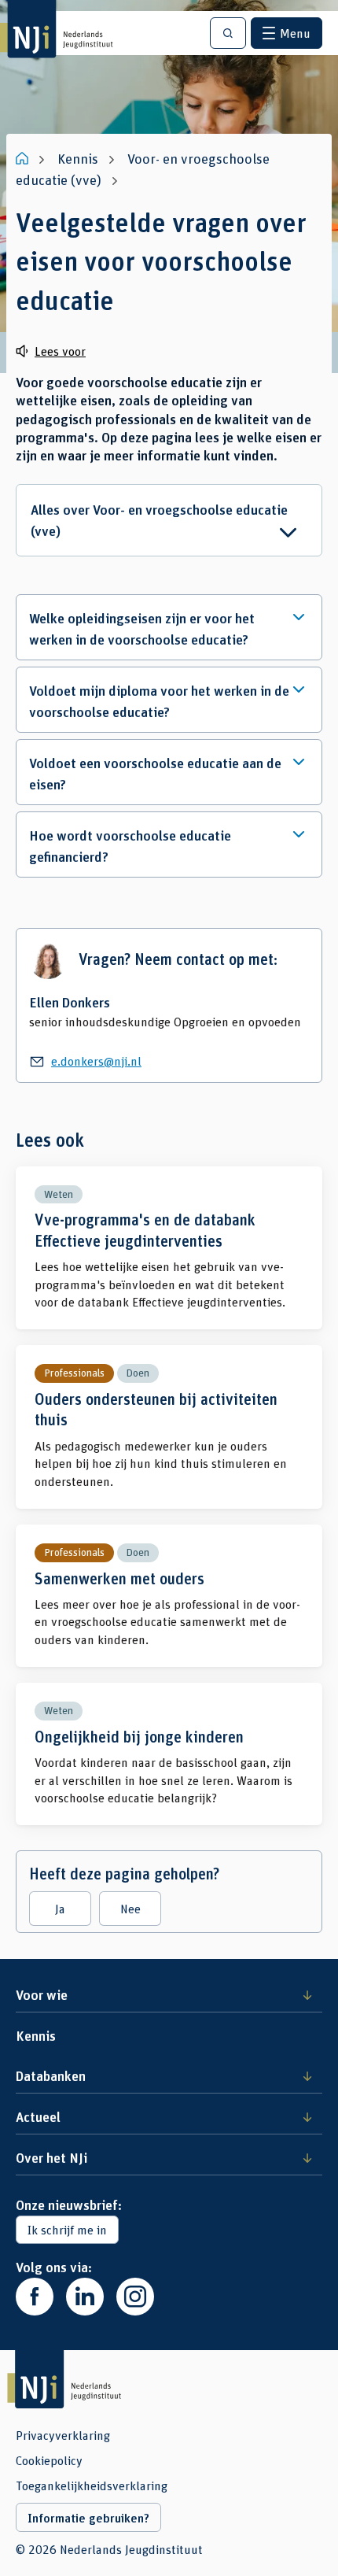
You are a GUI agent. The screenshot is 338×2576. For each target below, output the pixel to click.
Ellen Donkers (70, 1002)
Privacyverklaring (63, 2435)
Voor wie (42, 1994)
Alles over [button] (159, 520)
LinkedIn (85, 2297)
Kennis (36, 2035)
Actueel (38, 2116)
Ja (60, 1908)
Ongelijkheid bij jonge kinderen (169, 1754)
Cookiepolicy (49, 2460)
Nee (130, 1908)
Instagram (135, 2297)
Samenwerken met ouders (169, 1596)
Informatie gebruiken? (88, 2518)
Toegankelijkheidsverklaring (92, 2485)
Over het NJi (51, 2157)
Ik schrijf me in (67, 2229)
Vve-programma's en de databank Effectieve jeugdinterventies (169, 1248)
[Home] (24, 158)
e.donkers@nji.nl (96, 1061)
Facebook (35, 2297)
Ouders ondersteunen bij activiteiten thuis (169, 1427)
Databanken (51, 2075)
